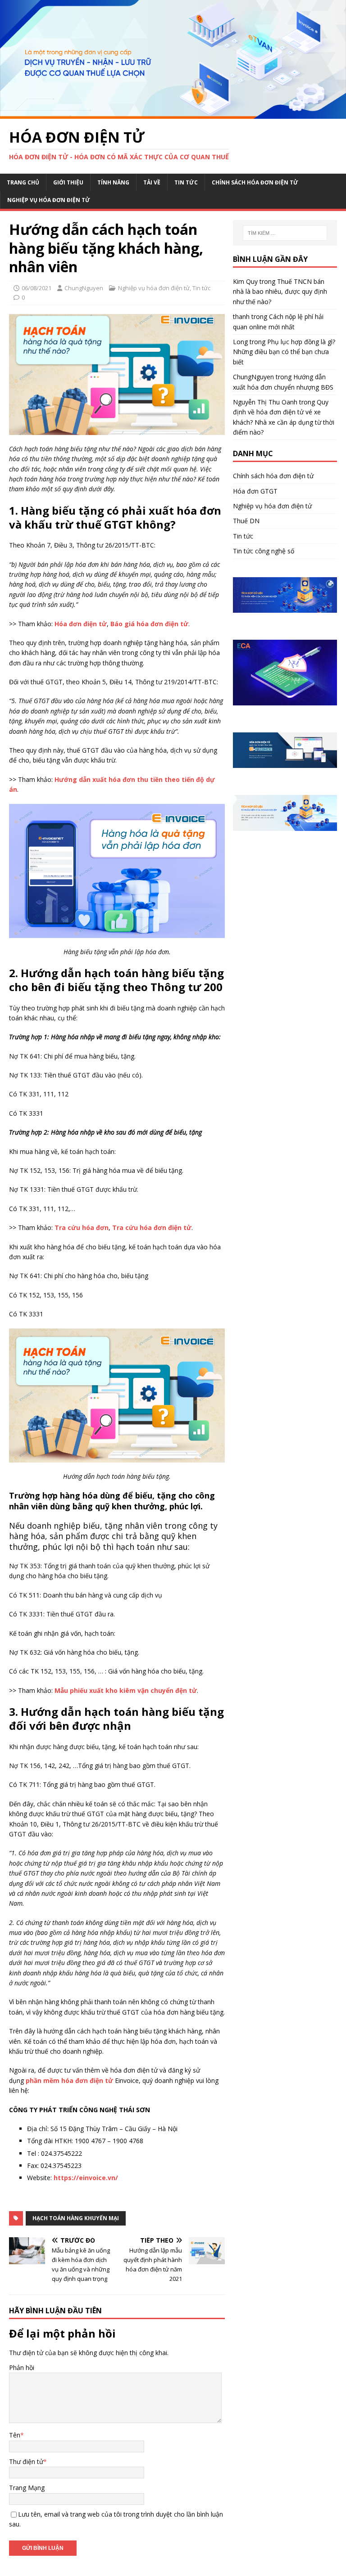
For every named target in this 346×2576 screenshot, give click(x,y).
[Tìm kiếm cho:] (285, 233)
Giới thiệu (68, 182)
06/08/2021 (36, 288)
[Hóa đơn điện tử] (173, 114)
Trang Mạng (27, 2488)
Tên (15, 2435)
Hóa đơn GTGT (255, 491)
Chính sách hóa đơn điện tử (255, 182)
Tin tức (186, 182)
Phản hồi (22, 2367)
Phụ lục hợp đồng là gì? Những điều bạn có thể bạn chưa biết (284, 352)
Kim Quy (245, 281)
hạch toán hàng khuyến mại (76, 2218)
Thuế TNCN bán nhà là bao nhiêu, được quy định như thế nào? (280, 292)
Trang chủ (23, 182)
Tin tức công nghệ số (264, 551)
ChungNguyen (84, 288)
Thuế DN (246, 521)
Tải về (152, 182)
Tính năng (113, 182)
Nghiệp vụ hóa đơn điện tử (49, 200)
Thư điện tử (26, 2462)
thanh (241, 316)
